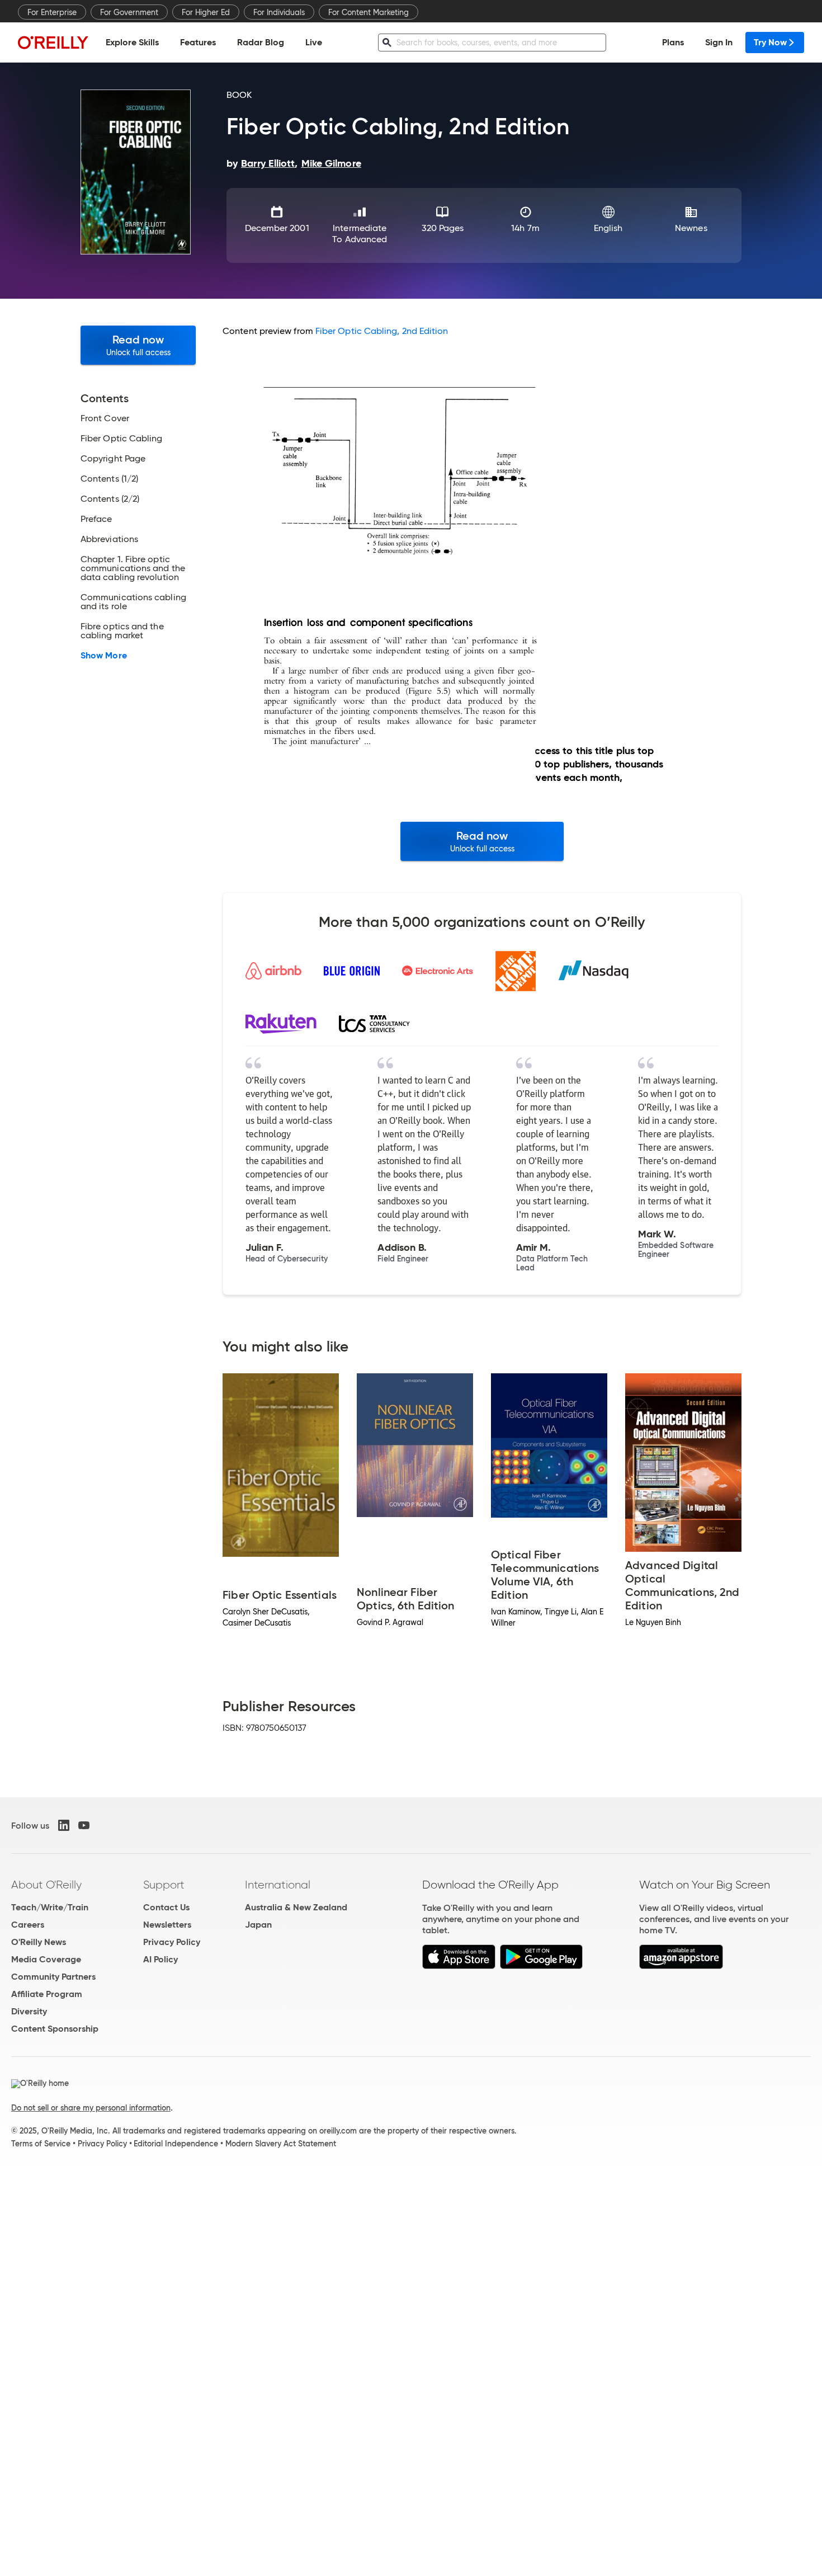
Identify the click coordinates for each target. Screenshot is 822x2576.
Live (314, 42)
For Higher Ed (206, 12)
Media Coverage (46, 1959)
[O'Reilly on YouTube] (84, 1825)
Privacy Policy (172, 1942)
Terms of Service (41, 2144)
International (278, 1885)
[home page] (53, 42)
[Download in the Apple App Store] (459, 1966)
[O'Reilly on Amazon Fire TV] (681, 1966)
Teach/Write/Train (50, 1907)
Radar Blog (261, 42)
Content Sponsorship (55, 2029)
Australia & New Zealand (296, 1907)
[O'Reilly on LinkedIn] (64, 1825)
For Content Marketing (369, 12)
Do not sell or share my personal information (91, 2108)
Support (164, 1885)
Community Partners (53, 1977)
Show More (104, 656)
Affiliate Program (47, 1994)
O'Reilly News (39, 1942)
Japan (258, 1925)
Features (198, 42)
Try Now (770, 42)
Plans (673, 42)
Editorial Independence (176, 2144)
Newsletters (167, 1925)
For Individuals (279, 12)
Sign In (719, 42)
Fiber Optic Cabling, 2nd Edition (382, 331)
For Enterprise (52, 12)
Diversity (29, 2011)
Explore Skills (132, 42)
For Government (129, 12)
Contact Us (166, 1907)
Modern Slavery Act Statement (281, 2144)
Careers (28, 1925)
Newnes (691, 228)
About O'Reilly (46, 1885)
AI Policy (160, 1959)
